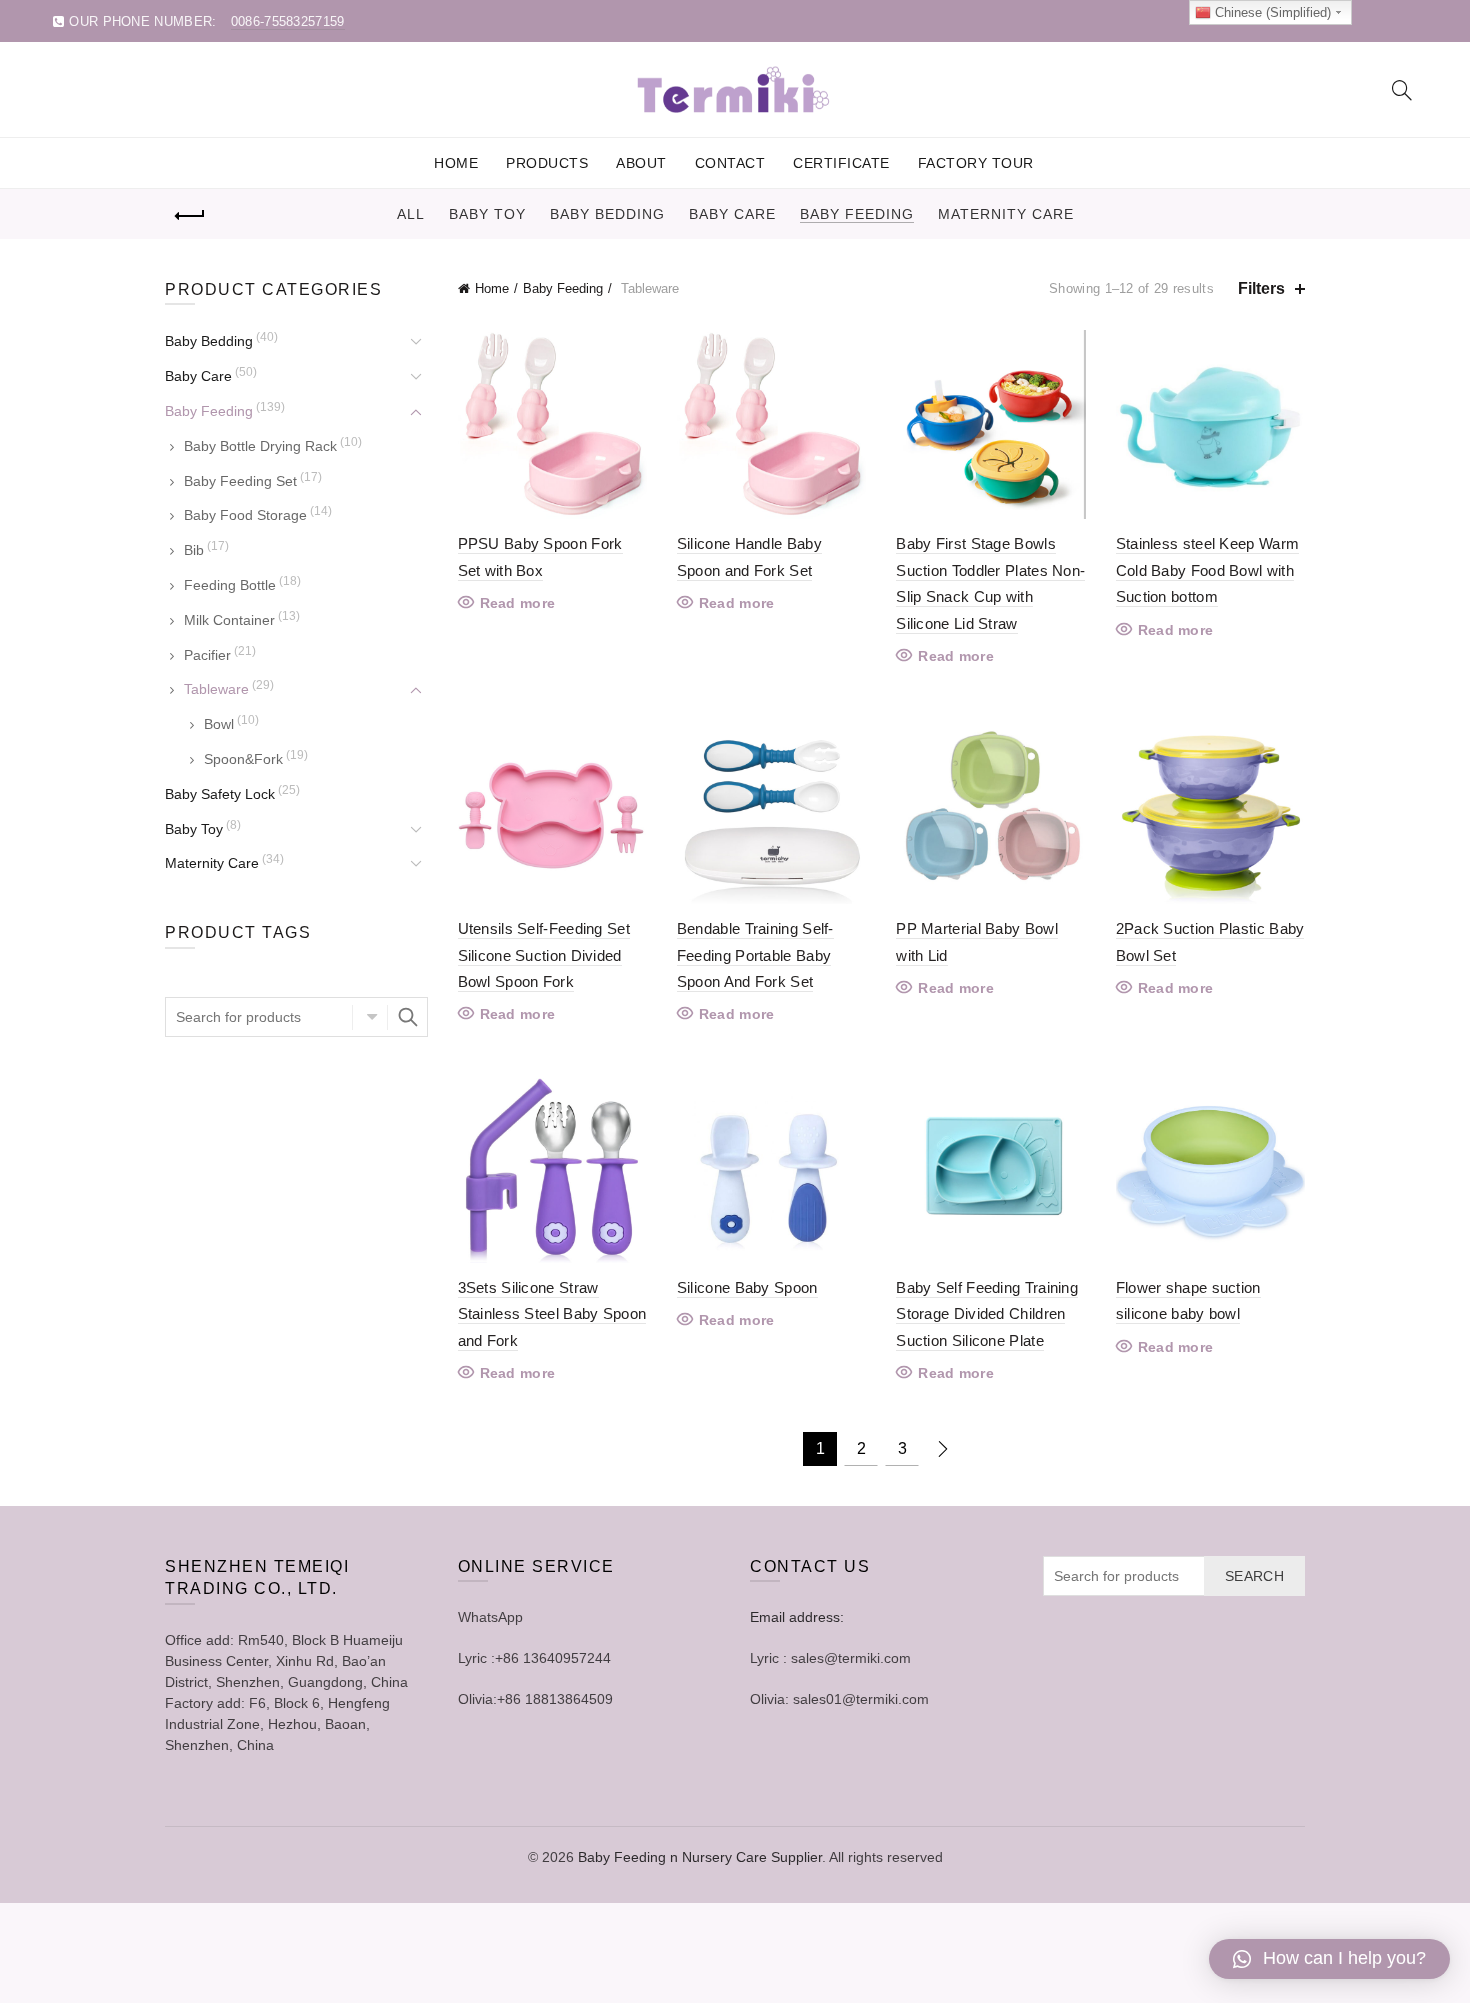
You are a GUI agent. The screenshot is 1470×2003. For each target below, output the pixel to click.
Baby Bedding (607, 214)
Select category (370, 1017)
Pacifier (207, 655)
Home (456, 163)
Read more (518, 603)
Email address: (797, 1617)
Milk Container (229, 620)
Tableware (216, 689)
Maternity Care (1006, 214)
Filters (1261, 288)
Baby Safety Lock (220, 794)
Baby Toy (487, 214)
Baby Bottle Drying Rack (260, 446)
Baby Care (732, 214)
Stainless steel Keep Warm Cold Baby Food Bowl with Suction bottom (1208, 570)
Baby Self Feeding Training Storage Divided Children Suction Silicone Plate (987, 1314)
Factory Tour (976, 163)
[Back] (190, 216)
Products (547, 163)
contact (730, 163)
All (411, 214)
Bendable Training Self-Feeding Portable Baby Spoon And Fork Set (755, 955)
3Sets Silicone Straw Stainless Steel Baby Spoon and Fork (552, 1314)
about (641, 163)
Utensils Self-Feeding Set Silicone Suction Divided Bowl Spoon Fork (544, 955)
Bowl (219, 724)
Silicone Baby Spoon (747, 1287)
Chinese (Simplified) (1271, 12)
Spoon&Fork (243, 759)
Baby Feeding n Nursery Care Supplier (700, 1857)
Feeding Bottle (230, 585)
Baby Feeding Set (240, 481)
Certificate (841, 163)
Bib (194, 550)
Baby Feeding (857, 214)
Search (408, 1017)
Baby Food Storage (245, 515)
